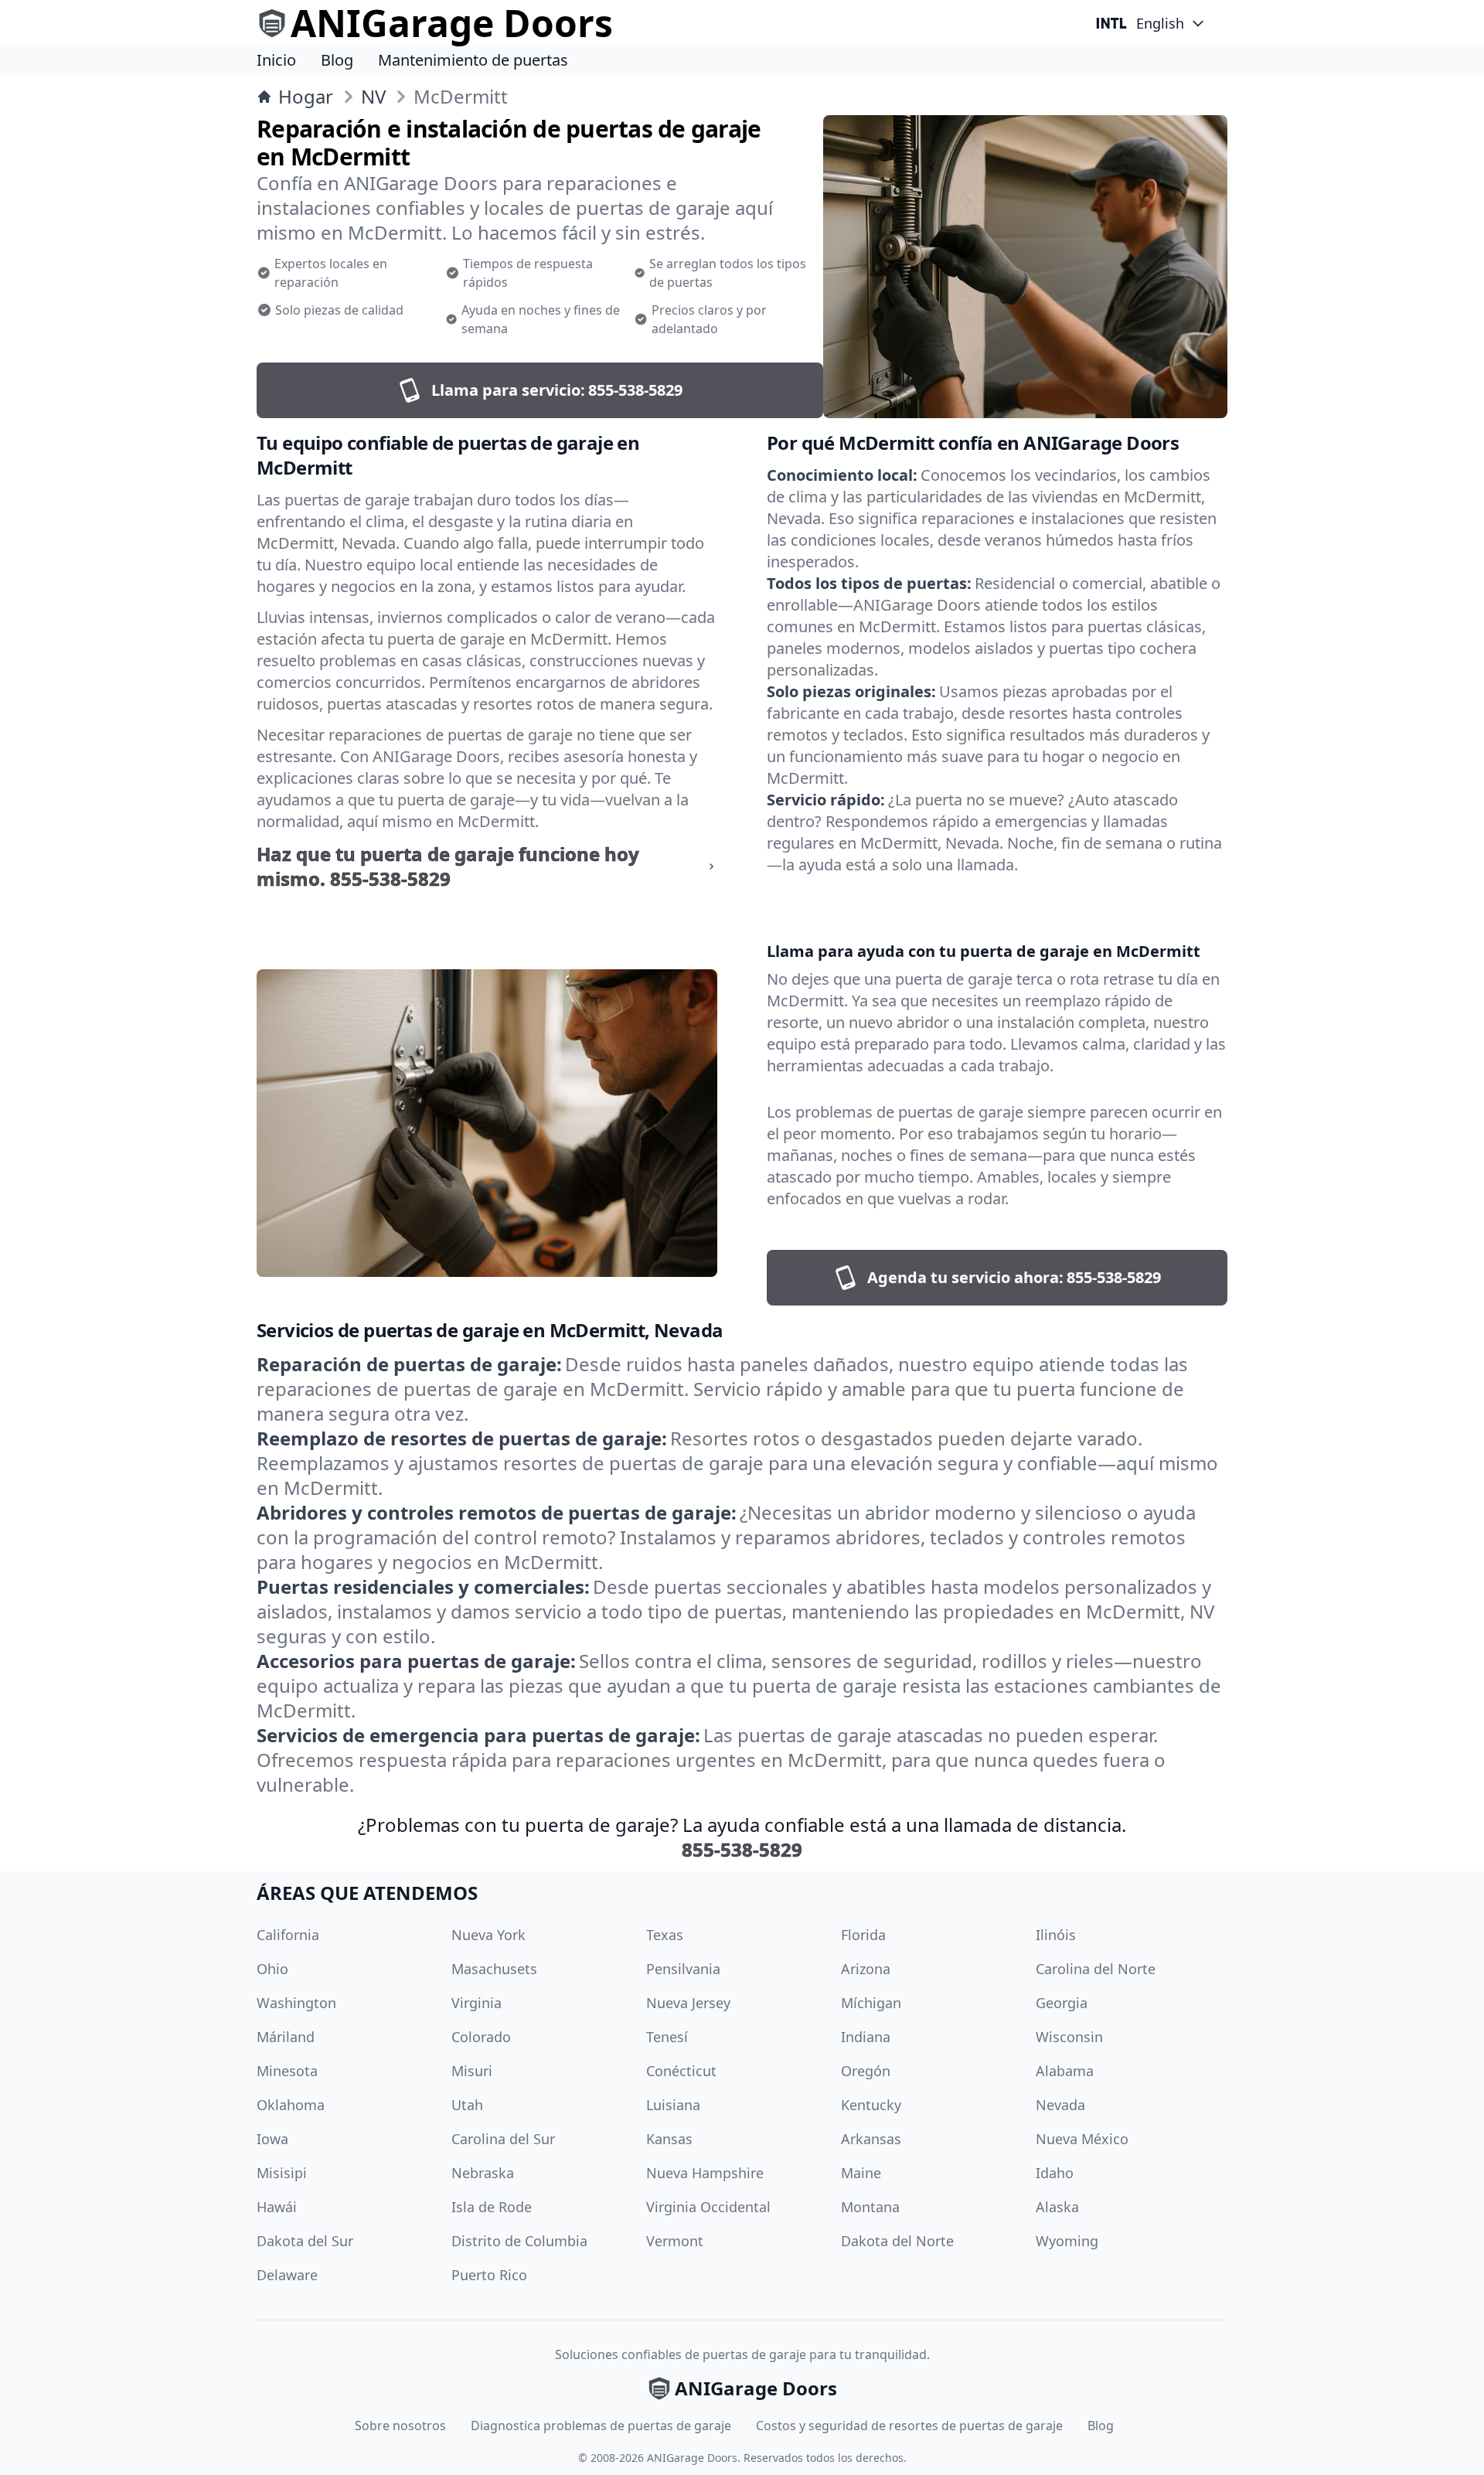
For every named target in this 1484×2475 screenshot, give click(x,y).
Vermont (675, 2241)
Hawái (277, 2207)
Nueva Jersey (688, 2003)
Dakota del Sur (305, 2241)
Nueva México (1082, 2139)
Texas (665, 1935)
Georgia (1062, 2003)
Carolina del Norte (1096, 1969)
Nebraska (483, 2173)
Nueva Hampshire (705, 2173)
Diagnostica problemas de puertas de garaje (601, 2426)
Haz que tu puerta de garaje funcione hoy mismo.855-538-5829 (448, 866)
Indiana (866, 2037)
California (288, 1935)
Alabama (1065, 2071)
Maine (861, 2173)
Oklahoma (291, 2105)
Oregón (866, 2071)
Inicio (276, 60)
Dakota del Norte (897, 2241)
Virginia (477, 2003)
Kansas (669, 2139)
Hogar (306, 97)
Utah (467, 2105)
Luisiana (673, 2105)
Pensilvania (683, 1969)
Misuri (472, 2071)
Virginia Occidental (708, 2207)
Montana (870, 2207)
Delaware (287, 2275)
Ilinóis (1056, 1935)
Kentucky (871, 2105)
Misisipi (282, 2173)
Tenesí (667, 2037)
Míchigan (871, 2003)
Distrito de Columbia (519, 2241)
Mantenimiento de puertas (473, 60)
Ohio (272, 1969)
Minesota (287, 2071)
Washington (296, 2003)
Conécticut (681, 2071)
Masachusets (494, 1969)
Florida (863, 1935)
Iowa (272, 2139)
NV (373, 97)
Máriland (286, 2037)
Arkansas (871, 2139)
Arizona (866, 1969)
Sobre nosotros (400, 2426)
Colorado (481, 2037)
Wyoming (1067, 2241)
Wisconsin (1069, 2037)
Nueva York (488, 1935)
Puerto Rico (489, 2275)
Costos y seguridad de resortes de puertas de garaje (909, 2426)
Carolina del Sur (503, 2139)
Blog (337, 60)
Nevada (1060, 2105)
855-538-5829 (742, 1850)
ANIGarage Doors (692, 2458)
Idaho (1055, 2173)
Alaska (1057, 2207)
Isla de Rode (492, 2207)
